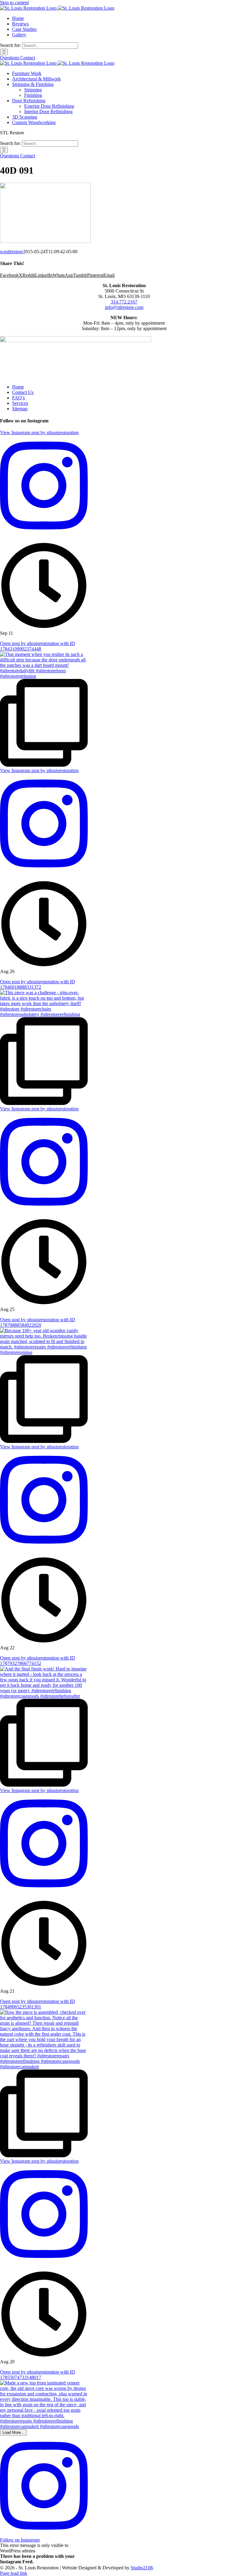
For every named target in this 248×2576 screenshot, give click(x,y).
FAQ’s (18, 398)
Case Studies (24, 29)
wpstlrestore (11, 252)
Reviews (20, 24)
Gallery (19, 35)
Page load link (14, 2573)
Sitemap (20, 409)
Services (20, 403)
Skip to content (14, 3)
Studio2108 (142, 2568)
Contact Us (23, 392)
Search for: (10, 45)
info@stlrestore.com (124, 307)
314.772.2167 (124, 302)
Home (18, 18)
